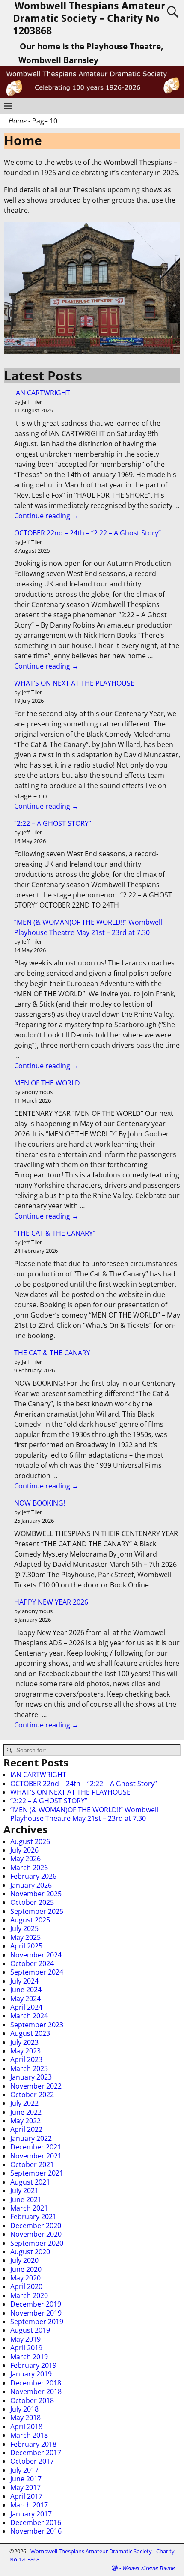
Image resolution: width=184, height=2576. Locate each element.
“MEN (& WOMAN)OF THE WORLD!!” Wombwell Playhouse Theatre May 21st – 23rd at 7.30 (84, 1814)
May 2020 (25, 2278)
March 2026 (29, 1868)
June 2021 (26, 2199)
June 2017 (26, 2479)
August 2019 (30, 2330)
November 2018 (36, 2391)
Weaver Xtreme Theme (148, 2568)
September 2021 (37, 2173)
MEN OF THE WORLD (47, 1083)
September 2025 (37, 1911)
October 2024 (32, 1963)
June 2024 (26, 1990)
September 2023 (37, 2025)
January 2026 (31, 1885)
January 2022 (31, 2138)
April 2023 (26, 2059)
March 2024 (29, 2016)
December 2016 (36, 2522)
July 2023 (24, 2042)
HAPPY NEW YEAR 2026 (51, 1602)
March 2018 (29, 2435)
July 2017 (24, 2470)
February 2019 (33, 2365)
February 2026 (33, 1876)
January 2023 (31, 2077)
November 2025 (36, 1894)
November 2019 (36, 2313)
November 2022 (36, 2086)
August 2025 (30, 1920)
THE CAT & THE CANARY (52, 1353)
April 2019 (26, 2348)
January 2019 (31, 2374)
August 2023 (30, 2033)
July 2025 (24, 1928)
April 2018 (26, 2427)
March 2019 (29, 2357)
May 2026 (25, 1859)
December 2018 (36, 2383)
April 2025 (26, 1946)
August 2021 (30, 2182)
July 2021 (24, 2190)
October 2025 (32, 1902)
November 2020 (36, 2234)
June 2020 (26, 2269)
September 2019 (37, 2322)
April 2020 (26, 2286)
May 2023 (25, 2051)
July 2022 (24, 2103)
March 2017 (29, 2505)
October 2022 (32, 2095)
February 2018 (33, 2444)
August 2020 (30, 2252)
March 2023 (29, 2068)
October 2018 (32, 2400)
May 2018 (25, 2418)
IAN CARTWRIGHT (42, 393)
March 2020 (29, 2295)
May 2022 (25, 2121)
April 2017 (26, 2496)
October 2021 (32, 2164)
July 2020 (24, 2260)
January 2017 (31, 2514)
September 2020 (37, 2243)
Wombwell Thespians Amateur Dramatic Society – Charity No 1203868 (89, 18)
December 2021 (36, 2147)
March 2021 (29, 2208)
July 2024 (24, 1981)
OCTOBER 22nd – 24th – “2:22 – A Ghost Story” (88, 533)
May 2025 (25, 1937)
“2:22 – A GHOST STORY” (53, 823)
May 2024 (25, 1999)
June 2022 (26, 2112)
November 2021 (36, 2156)
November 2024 (36, 1955)
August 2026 (30, 1841)
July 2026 (24, 1850)
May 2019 (25, 2339)
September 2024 (37, 1972)
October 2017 (32, 2461)
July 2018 (24, 2409)
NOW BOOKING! (40, 1503)
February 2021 (33, 2217)
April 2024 (26, 2007)
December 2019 (36, 2304)
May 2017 (25, 2487)
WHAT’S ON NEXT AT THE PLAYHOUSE (74, 683)
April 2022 (26, 2129)
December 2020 (36, 2226)
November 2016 (36, 2531)
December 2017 (36, 2453)
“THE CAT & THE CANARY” (55, 1233)
